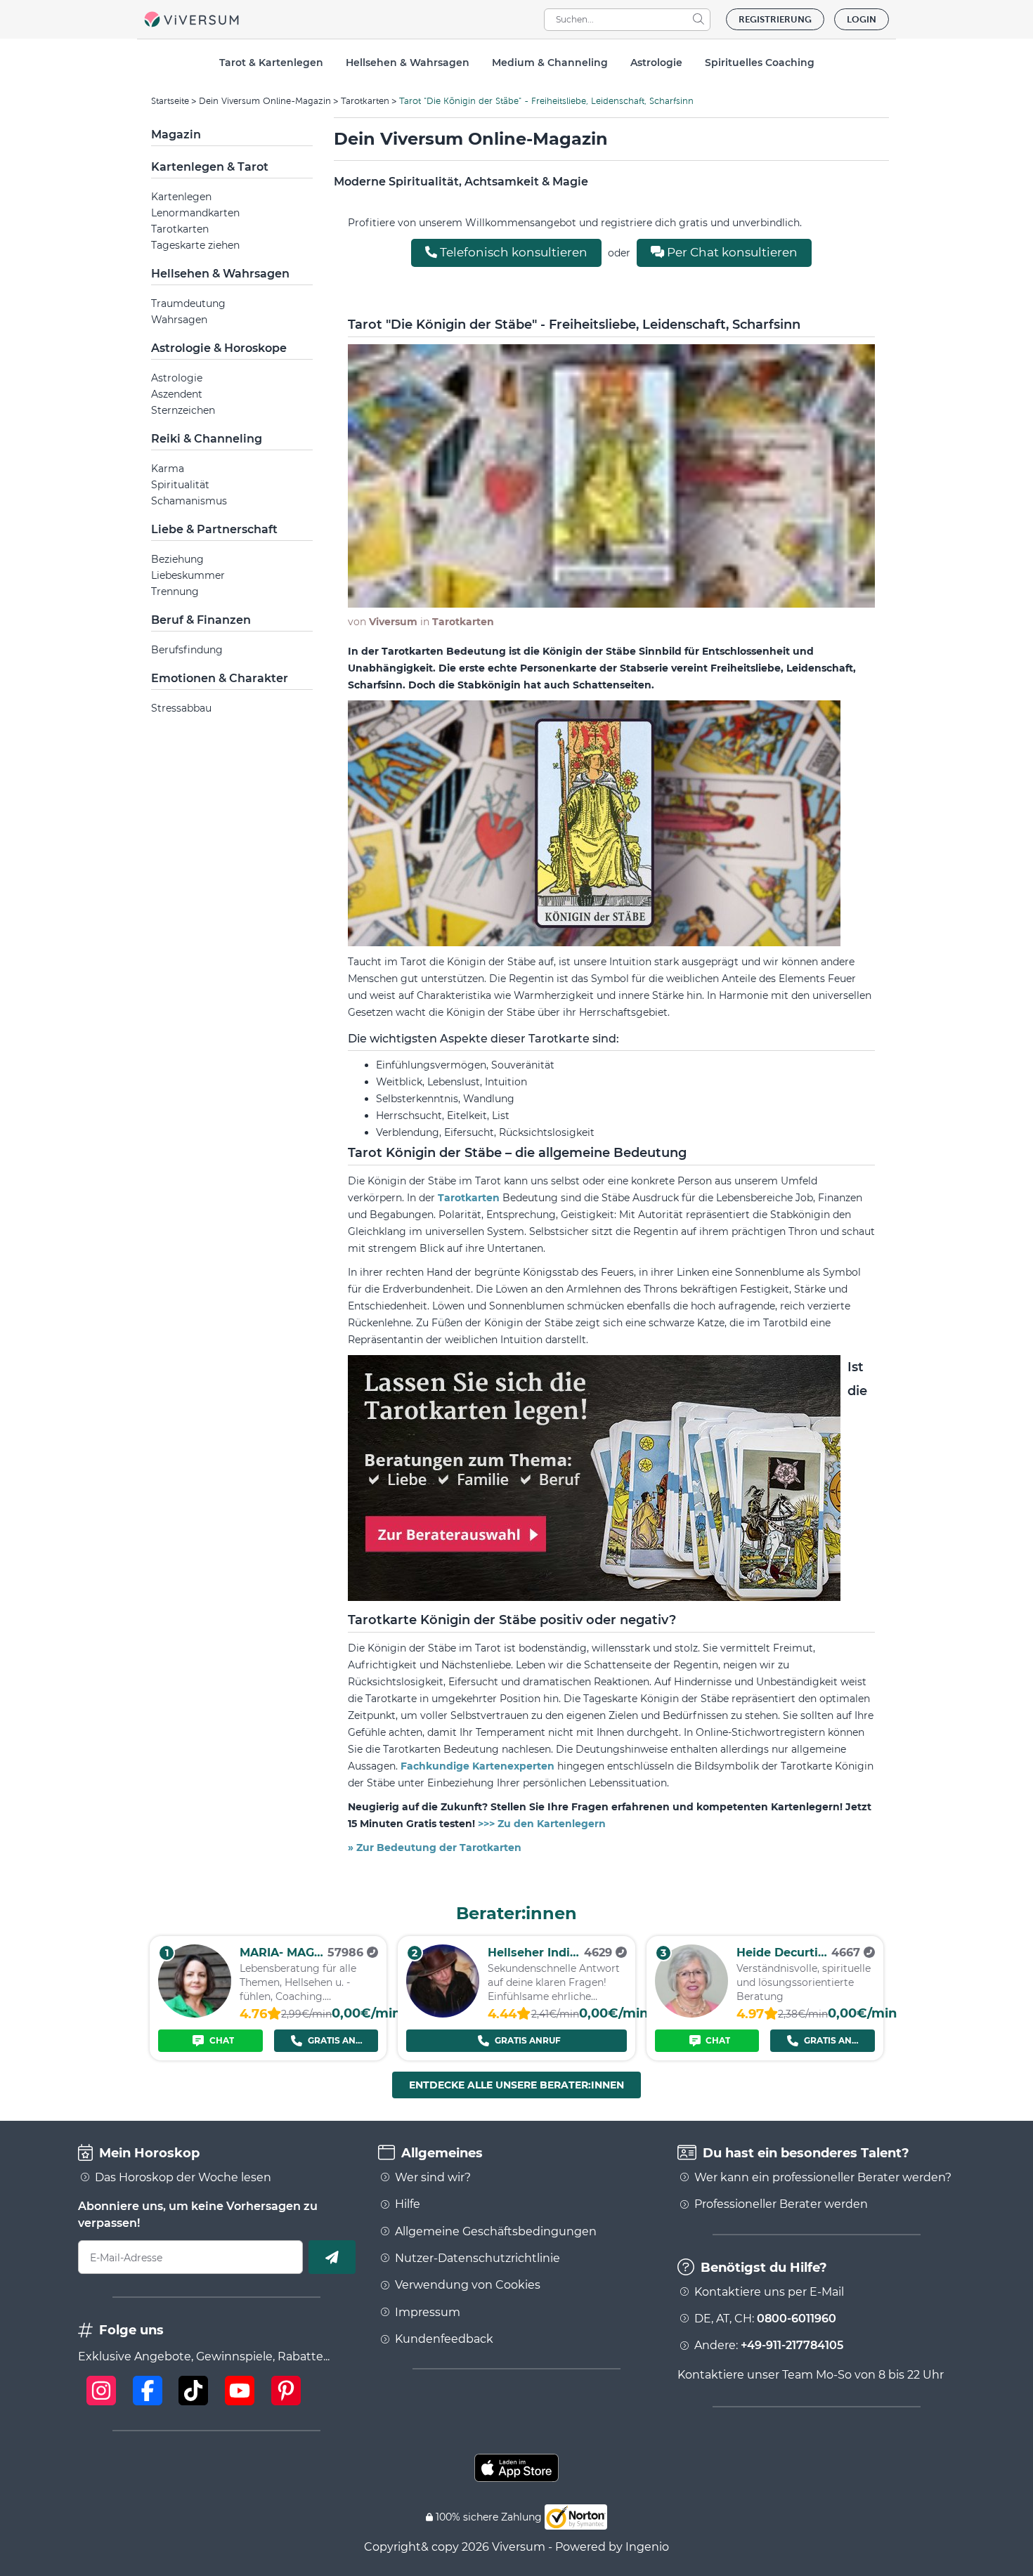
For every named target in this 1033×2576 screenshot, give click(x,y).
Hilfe (408, 2204)
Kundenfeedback (444, 2339)
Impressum (428, 2313)
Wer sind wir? (433, 2178)
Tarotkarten (365, 101)
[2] (443, 2014)
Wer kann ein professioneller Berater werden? (823, 2178)
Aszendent (177, 394)
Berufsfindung (187, 650)
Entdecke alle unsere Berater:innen (516, 2085)
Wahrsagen (179, 320)
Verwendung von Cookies (468, 2285)
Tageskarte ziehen (195, 245)
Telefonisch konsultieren (512, 252)
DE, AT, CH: (765, 2319)
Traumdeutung (188, 303)
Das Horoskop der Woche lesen (183, 2178)
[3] (691, 2014)
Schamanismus (189, 501)
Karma (168, 469)
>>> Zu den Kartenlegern (542, 1824)
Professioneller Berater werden (781, 2204)
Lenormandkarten (195, 213)
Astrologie (177, 378)
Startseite (170, 101)
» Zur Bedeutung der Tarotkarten (435, 1848)
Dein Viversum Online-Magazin (265, 101)
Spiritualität (180, 485)
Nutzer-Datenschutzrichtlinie (477, 2258)
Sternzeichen (183, 410)
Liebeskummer (188, 575)
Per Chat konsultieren (731, 252)
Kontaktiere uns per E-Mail (769, 2292)
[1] (195, 2014)
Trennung (175, 591)
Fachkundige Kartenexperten (479, 1766)
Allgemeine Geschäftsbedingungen (496, 2232)
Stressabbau (181, 708)
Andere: (769, 2346)
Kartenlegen (181, 197)
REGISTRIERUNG (775, 19)
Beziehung (177, 559)
